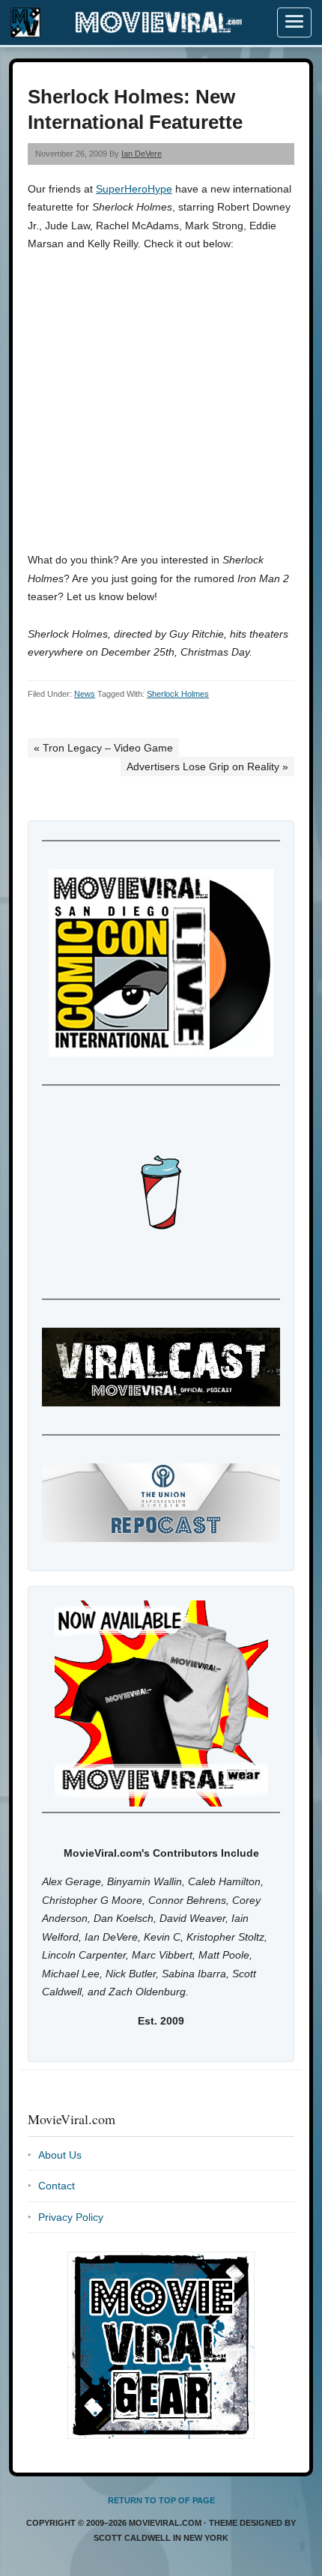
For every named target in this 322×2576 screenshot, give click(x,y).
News (85, 694)
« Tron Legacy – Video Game (103, 748)
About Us (60, 2155)
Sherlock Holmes (178, 694)
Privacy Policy (71, 2217)
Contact (57, 2186)
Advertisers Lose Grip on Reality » (207, 767)
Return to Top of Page (161, 2500)
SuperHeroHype (134, 189)
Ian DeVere (142, 154)
